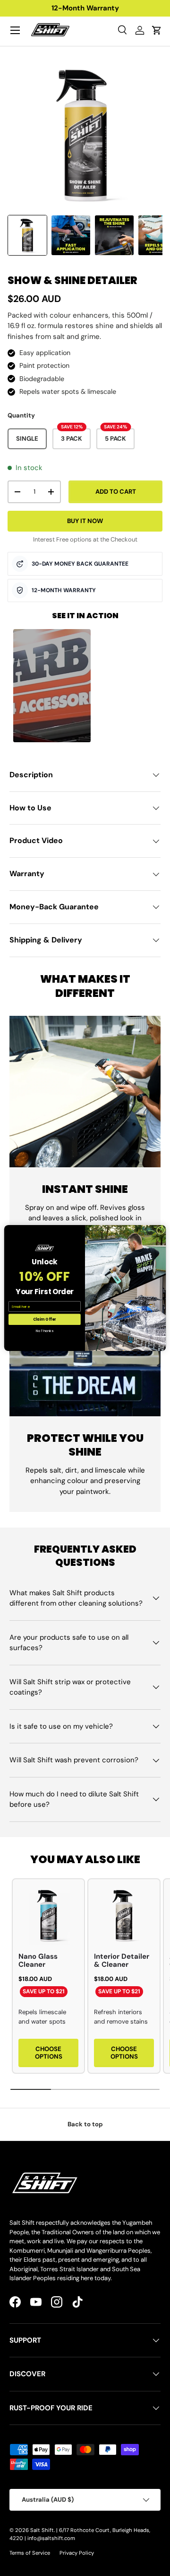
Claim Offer (45, 1319)
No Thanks (44, 1331)
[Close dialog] (160, 1230)
